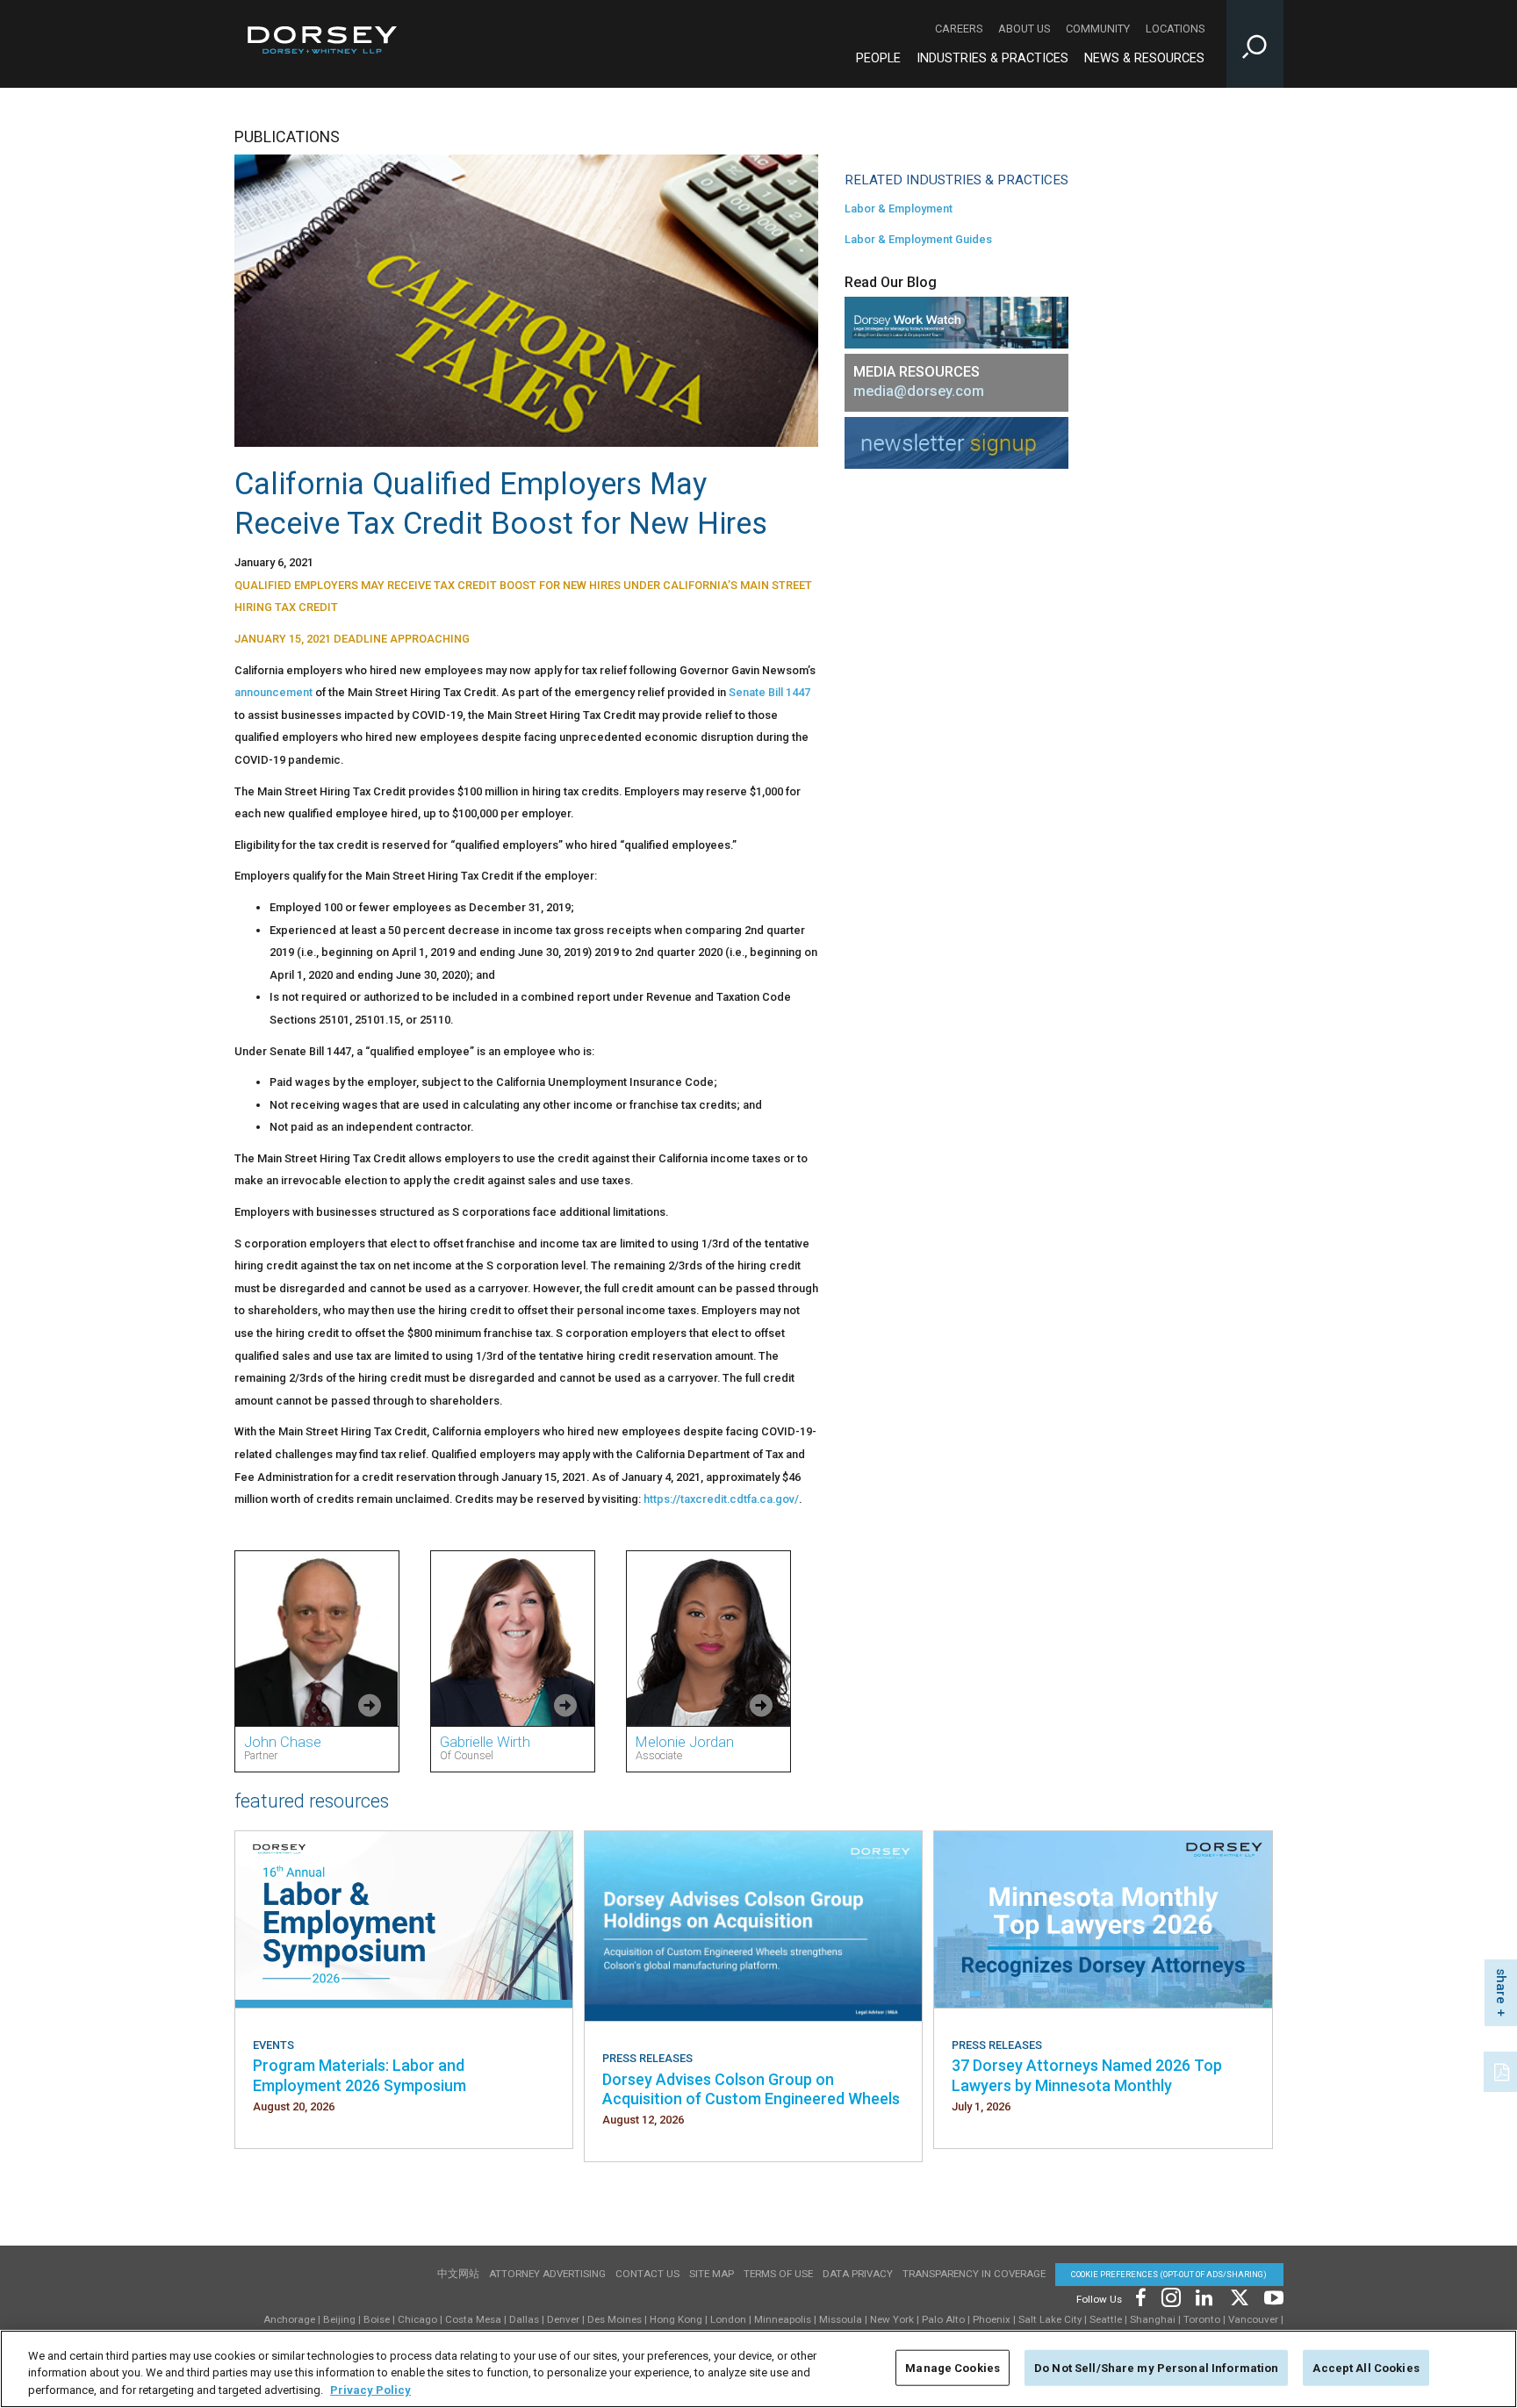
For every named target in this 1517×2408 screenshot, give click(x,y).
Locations (1175, 29)
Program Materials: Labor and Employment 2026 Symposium (359, 2075)
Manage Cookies (953, 2367)
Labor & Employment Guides (918, 239)
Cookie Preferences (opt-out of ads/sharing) (1169, 2274)
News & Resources (1144, 58)
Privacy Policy (370, 2390)
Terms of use (778, 2274)
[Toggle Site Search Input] (1255, 44)
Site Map (712, 2274)
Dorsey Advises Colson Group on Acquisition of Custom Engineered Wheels (751, 2089)
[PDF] (1503, 2070)
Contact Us (647, 2274)
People (878, 58)
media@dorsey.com (919, 391)
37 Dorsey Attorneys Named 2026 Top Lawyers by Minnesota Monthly (1087, 2075)
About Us (1024, 29)
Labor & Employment (899, 208)
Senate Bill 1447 (769, 692)
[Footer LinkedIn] (1204, 2296)
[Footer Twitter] (1239, 2296)
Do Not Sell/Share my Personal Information (1156, 2367)
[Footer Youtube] (1271, 2296)
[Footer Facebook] (1140, 2296)
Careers (959, 29)
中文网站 (458, 2274)
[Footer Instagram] (1170, 2296)
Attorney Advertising (547, 2274)
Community (1098, 29)
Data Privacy (858, 2274)
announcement (273, 692)
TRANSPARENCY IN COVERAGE (974, 2274)
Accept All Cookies (1366, 2367)
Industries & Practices (992, 58)
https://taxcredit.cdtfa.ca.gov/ (721, 1499)
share (1501, 1986)
